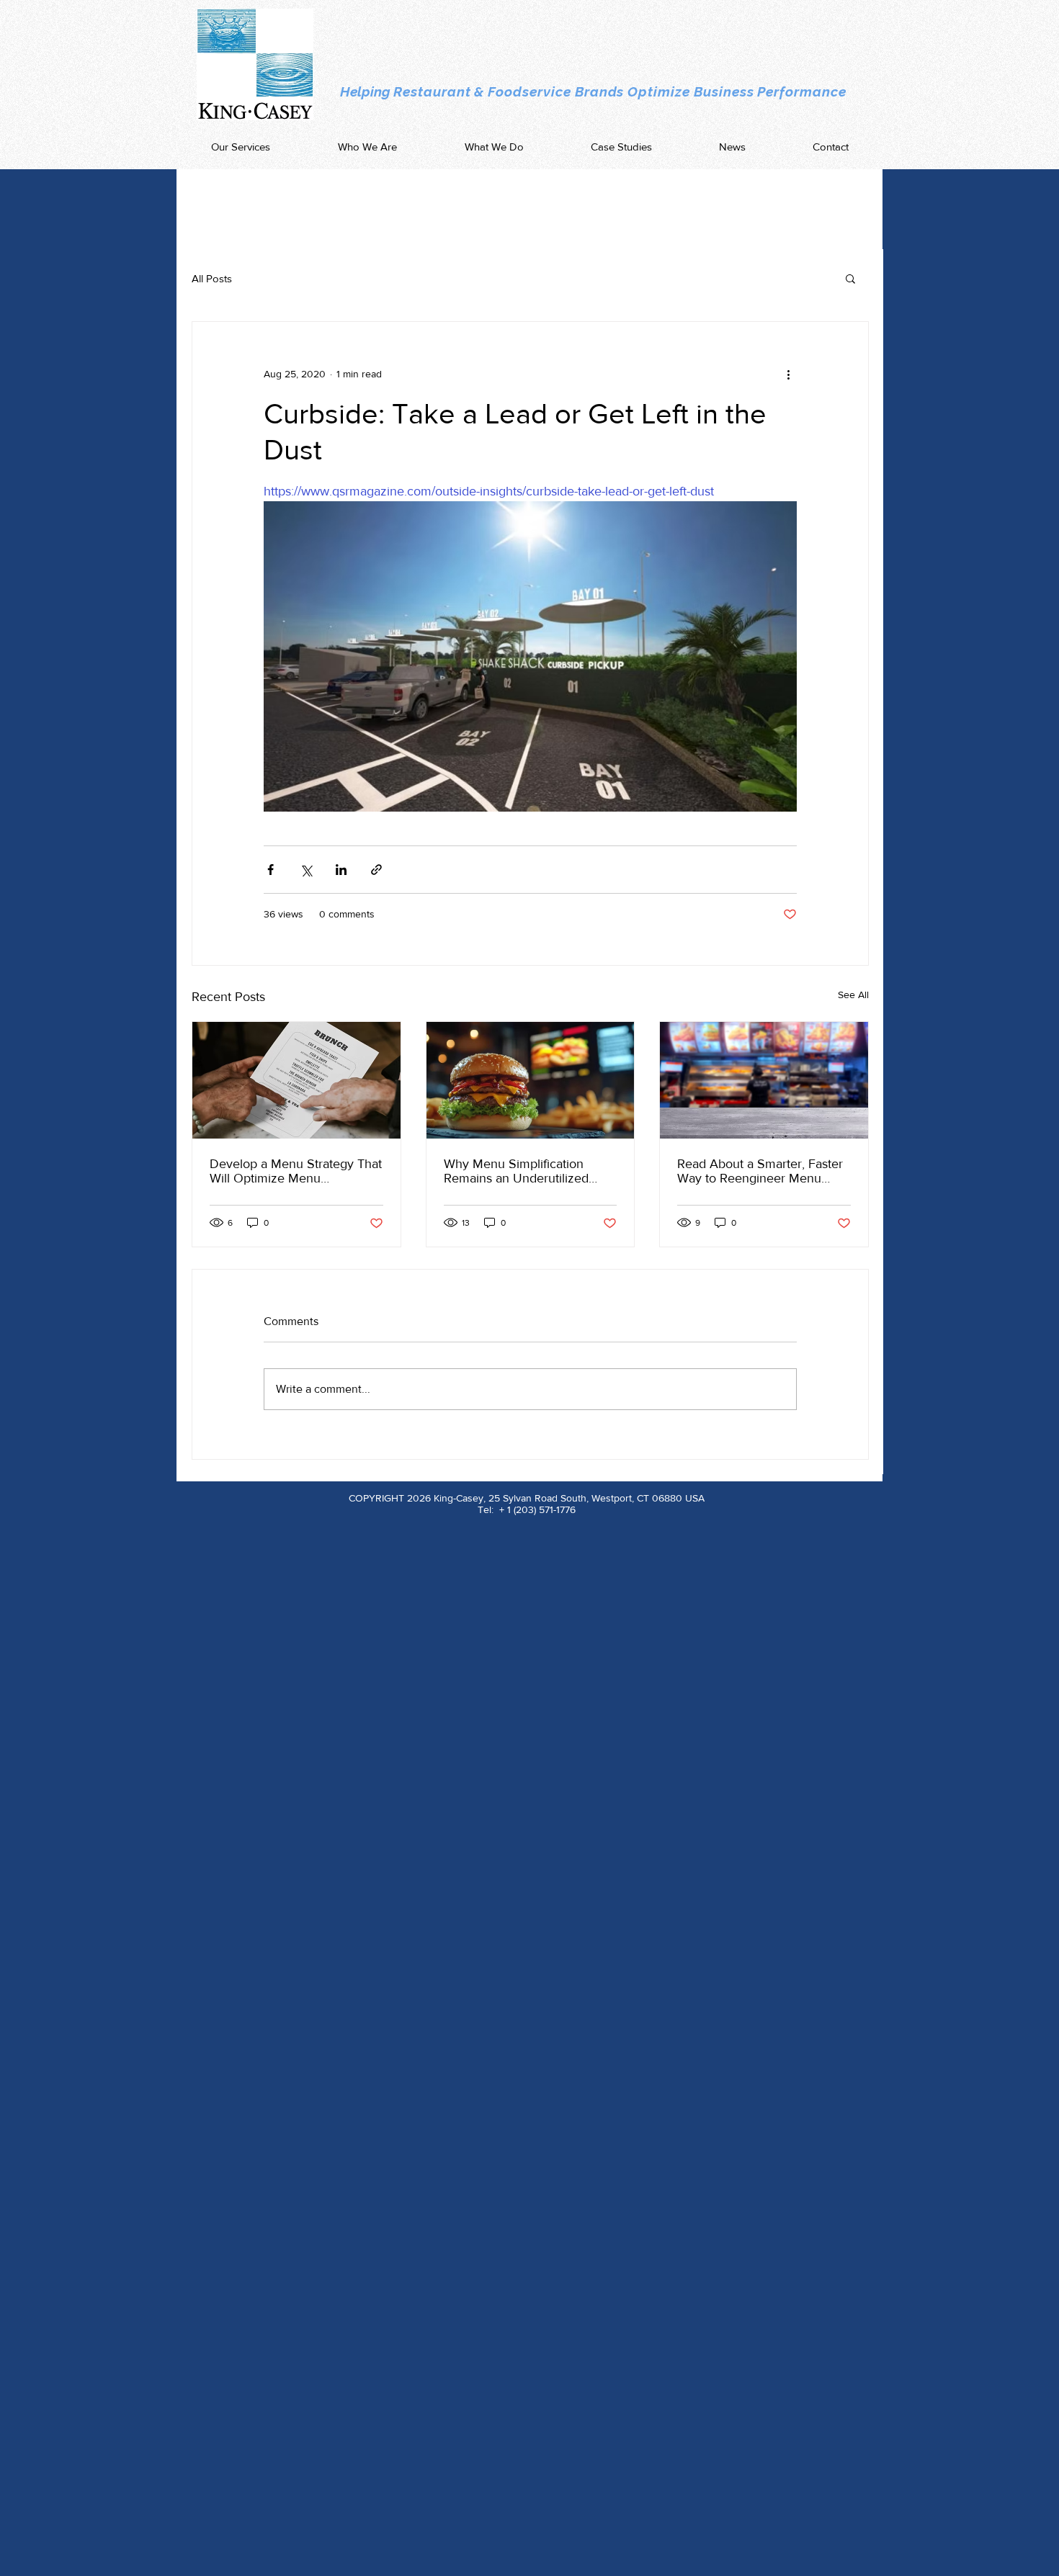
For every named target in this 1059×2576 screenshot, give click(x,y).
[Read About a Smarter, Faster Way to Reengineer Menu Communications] (764, 1080)
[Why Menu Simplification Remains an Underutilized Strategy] (531, 1080)
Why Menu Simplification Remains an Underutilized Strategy (516, 1171)
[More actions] (788, 374)
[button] (850, 278)
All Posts (212, 278)
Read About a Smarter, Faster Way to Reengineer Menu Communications (760, 1171)
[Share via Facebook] (271, 870)
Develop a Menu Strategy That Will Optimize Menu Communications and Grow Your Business (296, 1171)
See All (853, 995)
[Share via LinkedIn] (341, 870)
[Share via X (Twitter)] (306, 870)
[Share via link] (376, 870)
